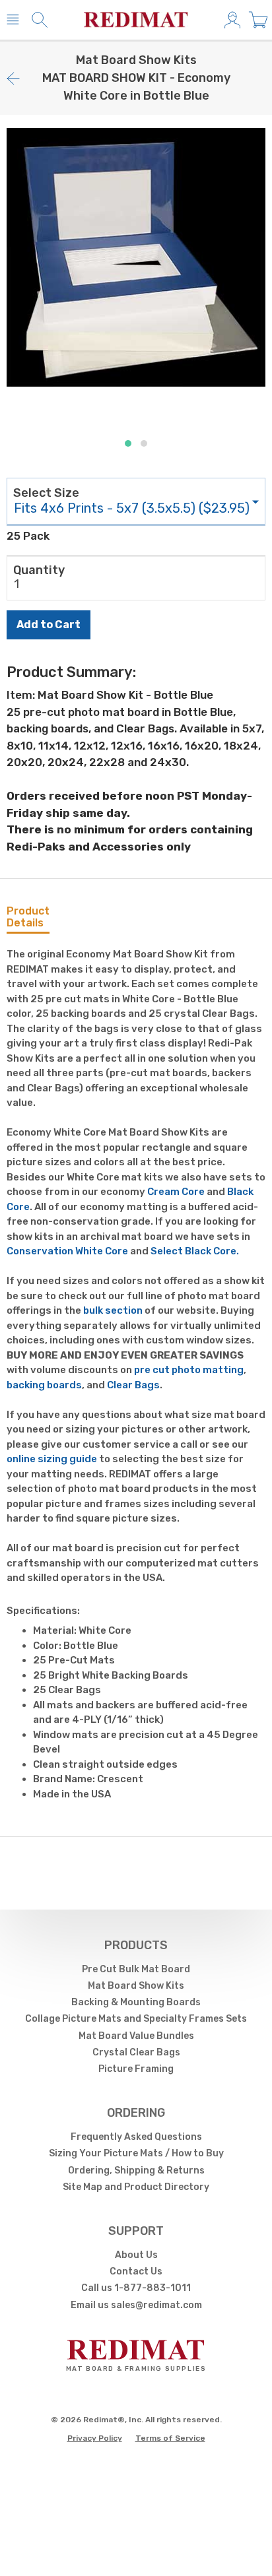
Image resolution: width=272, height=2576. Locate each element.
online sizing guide (52, 1459)
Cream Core (176, 1192)
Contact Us (136, 2271)
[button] (128, 443)
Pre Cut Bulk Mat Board (136, 1969)
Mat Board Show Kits (136, 1986)
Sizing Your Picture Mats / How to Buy (136, 2153)
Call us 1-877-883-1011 (136, 2288)
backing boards (44, 1385)
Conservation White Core (67, 1251)
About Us (136, 2255)
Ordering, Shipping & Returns (136, 2171)
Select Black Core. (195, 1251)
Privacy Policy (95, 2438)
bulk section (113, 1310)
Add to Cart (49, 625)
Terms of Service (170, 2438)
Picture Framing (136, 2069)
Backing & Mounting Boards (136, 2002)
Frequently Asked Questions (136, 2137)
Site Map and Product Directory (136, 2187)
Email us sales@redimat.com (136, 2305)
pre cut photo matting (189, 1370)
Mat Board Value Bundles (136, 2036)
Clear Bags (133, 1385)
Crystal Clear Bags (136, 2052)
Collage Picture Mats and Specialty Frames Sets (136, 2019)
